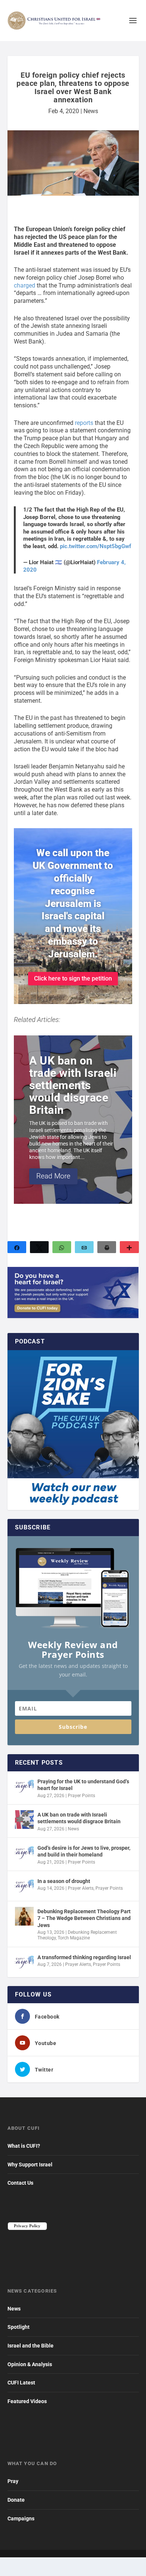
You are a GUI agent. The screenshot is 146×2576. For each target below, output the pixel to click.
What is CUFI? (24, 2146)
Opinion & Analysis (30, 2364)
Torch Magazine (74, 1938)
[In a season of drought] (24, 1886)
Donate (16, 2500)
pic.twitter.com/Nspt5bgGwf (95, 546)
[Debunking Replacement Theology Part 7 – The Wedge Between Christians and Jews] (24, 1916)
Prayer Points (81, 1796)
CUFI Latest (21, 2383)
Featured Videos (27, 2401)
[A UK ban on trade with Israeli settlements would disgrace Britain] (24, 1820)
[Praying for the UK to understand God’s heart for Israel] (24, 1786)
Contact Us (20, 2183)
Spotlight (19, 2327)
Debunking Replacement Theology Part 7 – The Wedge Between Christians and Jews (84, 1918)
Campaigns (21, 2518)
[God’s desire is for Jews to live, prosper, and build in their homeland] (24, 1853)
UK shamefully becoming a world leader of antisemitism (68, 1100)
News (91, 111)
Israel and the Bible (31, 2346)
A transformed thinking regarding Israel (84, 1957)
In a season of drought (64, 1881)
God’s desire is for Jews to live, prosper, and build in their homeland (84, 1851)
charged (25, 285)
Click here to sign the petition (73, 978)
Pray (13, 2481)
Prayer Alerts (81, 1888)
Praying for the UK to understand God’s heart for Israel (83, 1785)
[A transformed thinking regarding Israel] (24, 1962)
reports (84, 423)
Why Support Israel (30, 2165)
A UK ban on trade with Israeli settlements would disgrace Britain (79, 1818)
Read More (53, 1184)
